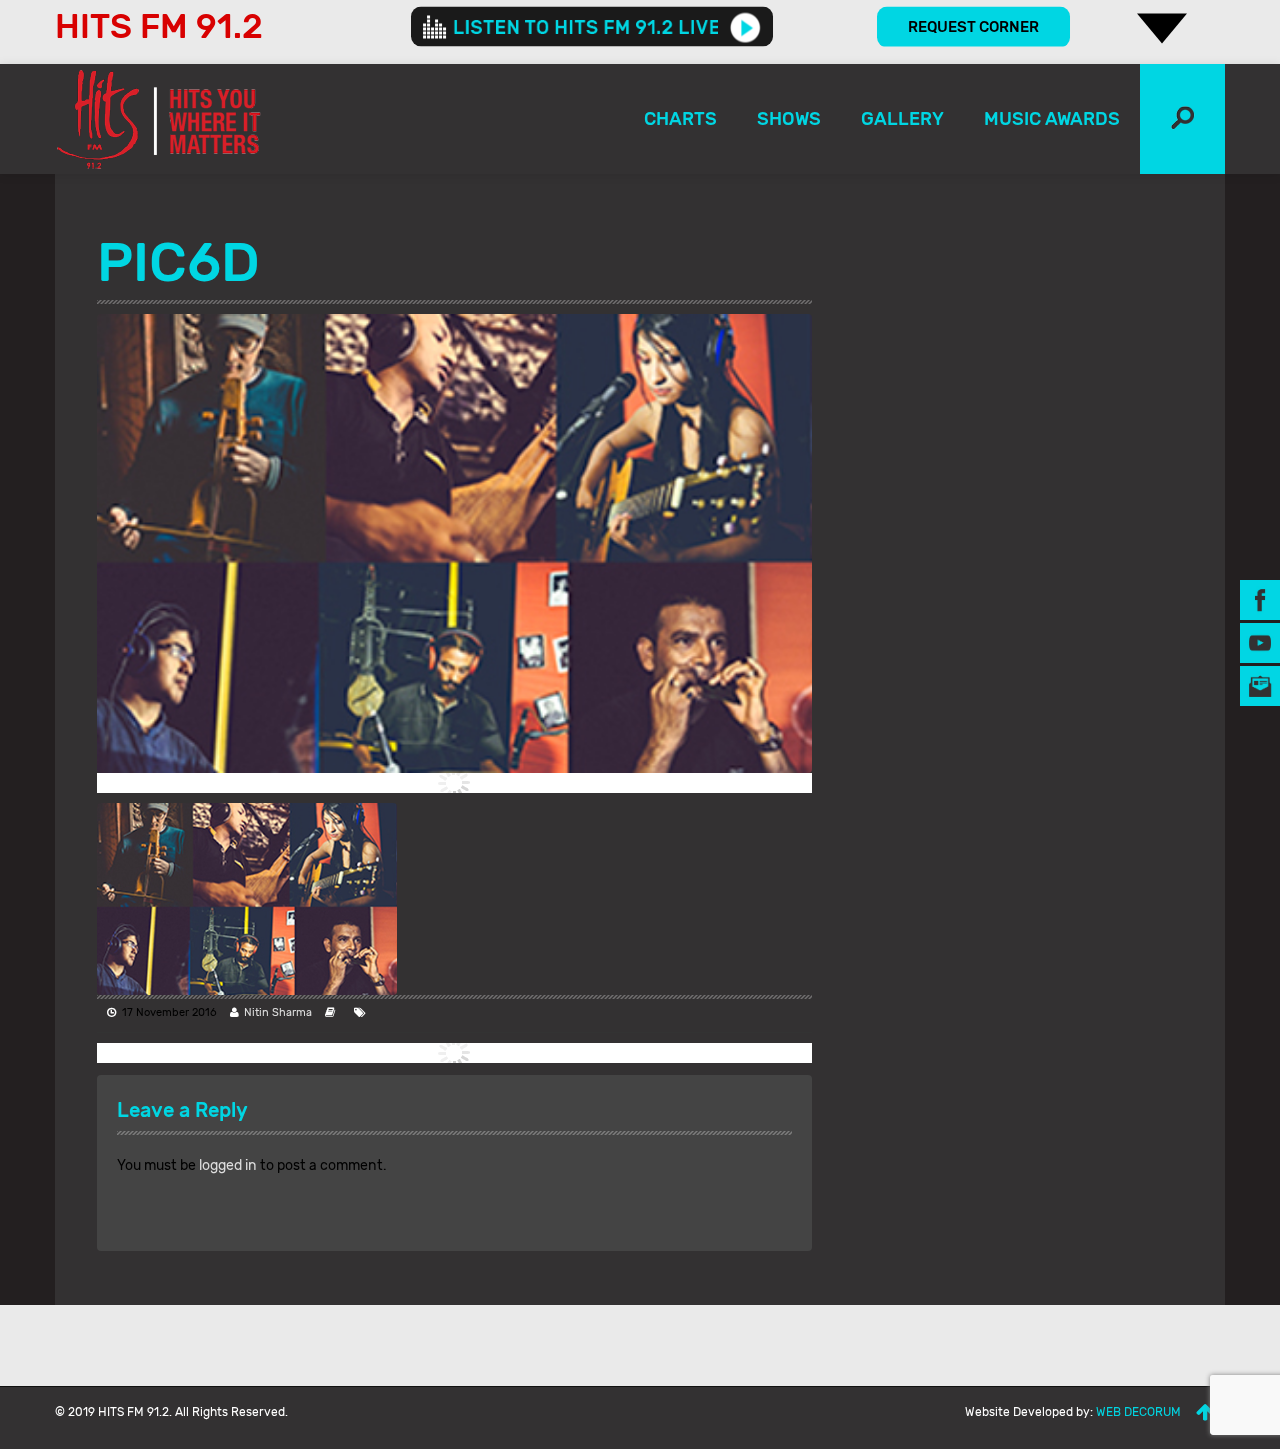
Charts (680, 119)
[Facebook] (1260, 598)
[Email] (1260, 684)
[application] (592, 27)
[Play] (745, 27)
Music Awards (1052, 119)
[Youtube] (1260, 641)
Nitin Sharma (278, 1012)
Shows (789, 119)
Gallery (902, 119)
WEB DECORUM (1138, 1412)
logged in (228, 1165)
